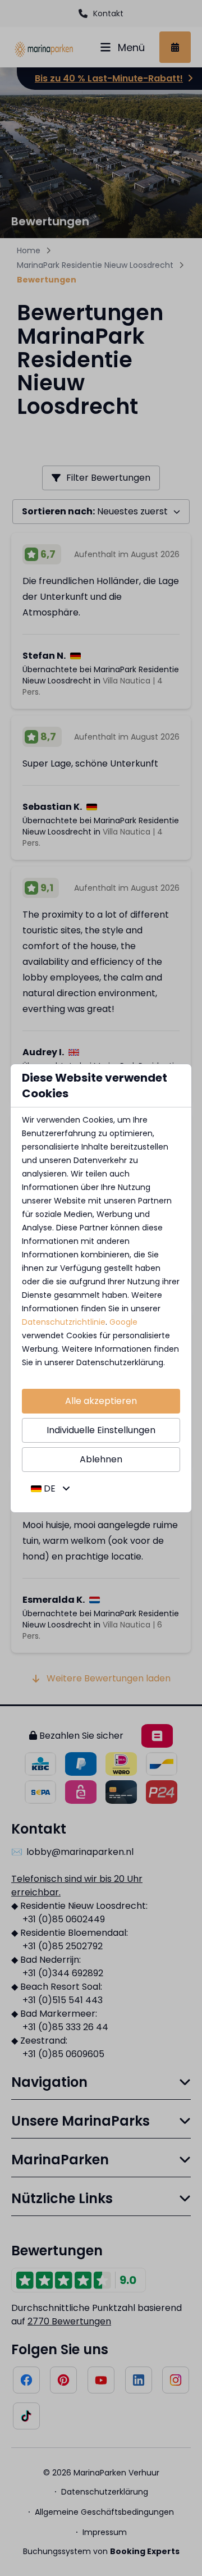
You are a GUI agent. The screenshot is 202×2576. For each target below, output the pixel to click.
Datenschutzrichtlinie (64, 1322)
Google (123, 1322)
